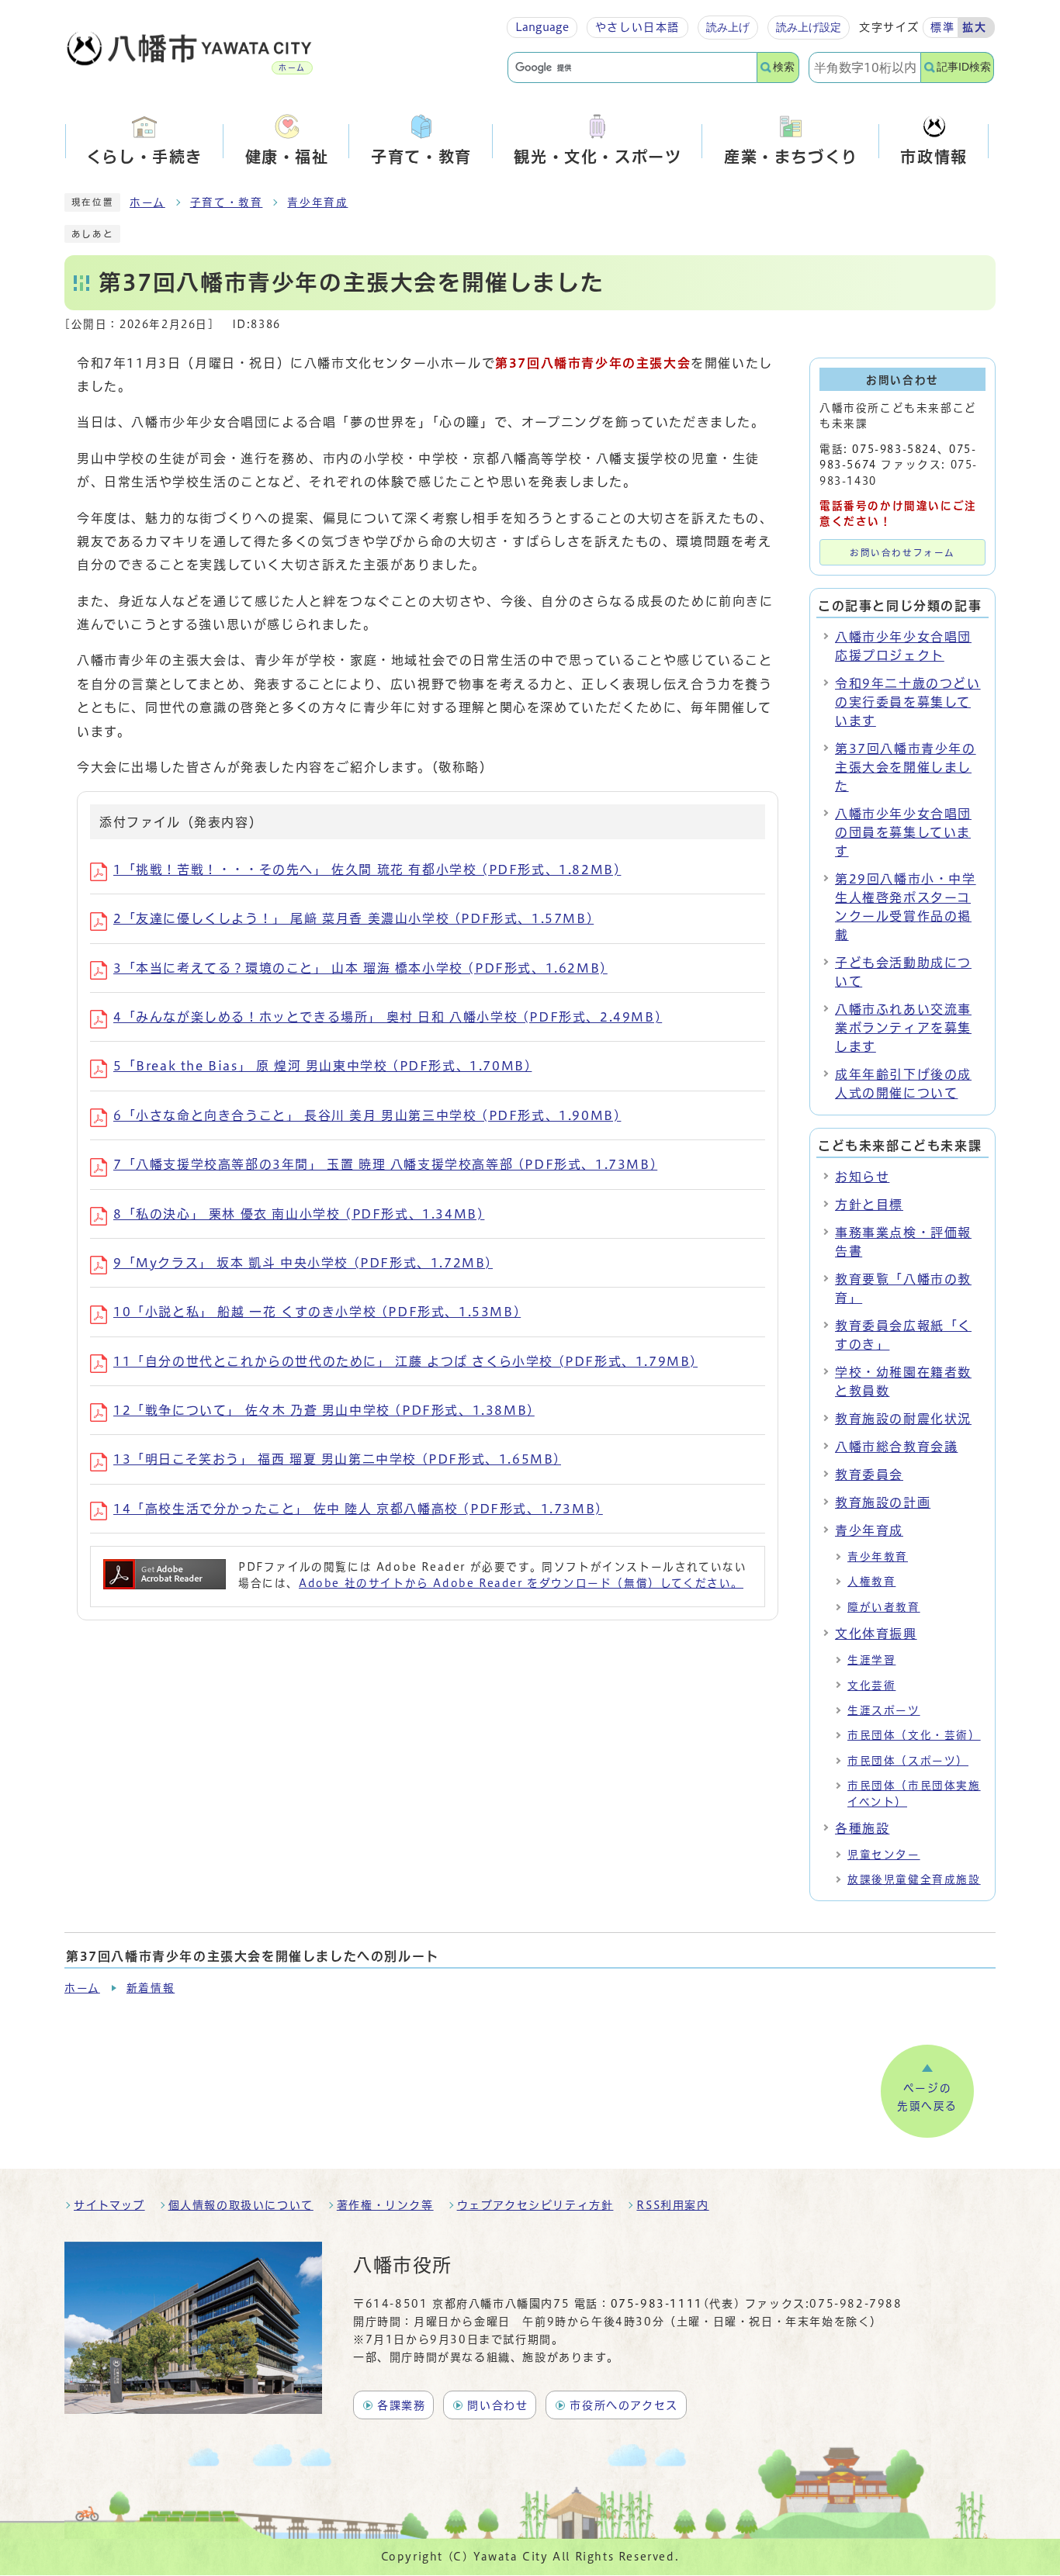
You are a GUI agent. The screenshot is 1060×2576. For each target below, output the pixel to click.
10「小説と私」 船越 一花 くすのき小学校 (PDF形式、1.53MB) (317, 1312)
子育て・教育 (227, 202)
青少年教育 (878, 1557)
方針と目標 (869, 1205)
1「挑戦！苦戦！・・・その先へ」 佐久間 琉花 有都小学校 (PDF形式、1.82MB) (367, 870)
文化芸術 (871, 1686)
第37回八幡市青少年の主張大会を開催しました (906, 767)
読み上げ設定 (809, 27)
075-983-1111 (657, 2304)
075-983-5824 (894, 449)
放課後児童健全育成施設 (914, 1879)
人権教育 (871, 1582)
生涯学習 (871, 1660)
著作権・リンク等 (385, 2205)
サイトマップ (109, 2205)
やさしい (637, 27)
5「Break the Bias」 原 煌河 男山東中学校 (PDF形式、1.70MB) (322, 1066)
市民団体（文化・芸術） (914, 1735)
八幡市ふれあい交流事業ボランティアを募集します (903, 1028)
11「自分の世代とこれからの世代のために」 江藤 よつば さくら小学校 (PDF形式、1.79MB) (405, 1361)
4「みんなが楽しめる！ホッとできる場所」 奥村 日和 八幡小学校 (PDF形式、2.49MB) (388, 1017)
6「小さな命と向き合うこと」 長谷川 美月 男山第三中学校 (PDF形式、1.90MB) (367, 1115)
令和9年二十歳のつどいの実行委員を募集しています (908, 702)
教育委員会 (869, 1475)
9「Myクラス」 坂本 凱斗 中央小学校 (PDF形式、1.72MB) (303, 1263)
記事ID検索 (964, 67)
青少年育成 (317, 202)
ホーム (147, 202)
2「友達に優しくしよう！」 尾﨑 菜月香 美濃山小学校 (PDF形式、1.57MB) (353, 918)
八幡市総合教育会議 (896, 1447)
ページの (927, 2097)
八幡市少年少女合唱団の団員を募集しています (903, 832)
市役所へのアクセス (624, 2405)
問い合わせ (497, 2405)
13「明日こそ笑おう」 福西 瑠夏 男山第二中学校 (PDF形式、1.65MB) (337, 1459)
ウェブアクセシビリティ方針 (535, 2205)
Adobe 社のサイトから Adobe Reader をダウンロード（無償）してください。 (521, 1583)
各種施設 (862, 1828)
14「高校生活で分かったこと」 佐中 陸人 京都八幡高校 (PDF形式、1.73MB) (358, 1509)
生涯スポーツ (884, 1710)
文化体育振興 (876, 1634)
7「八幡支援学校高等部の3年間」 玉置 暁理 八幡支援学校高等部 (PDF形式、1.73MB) (385, 1164)
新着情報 (151, 1988)
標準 (942, 27)
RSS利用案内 (672, 2205)
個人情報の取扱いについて (241, 2205)
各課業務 (401, 2405)
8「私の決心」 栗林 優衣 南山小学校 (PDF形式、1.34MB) (299, 1214)
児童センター (884, 1855)
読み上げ (728, 27)
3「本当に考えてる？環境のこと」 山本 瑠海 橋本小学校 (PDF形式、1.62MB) (360, 968)
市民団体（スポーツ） (908, 1761)
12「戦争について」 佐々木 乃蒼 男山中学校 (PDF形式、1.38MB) (324, 1410)
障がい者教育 (884, 1607)
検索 (784, 67)
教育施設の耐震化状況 (903, 1419)
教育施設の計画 (883, 1502)
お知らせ (862, 1177)
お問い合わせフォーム (902, 553)
